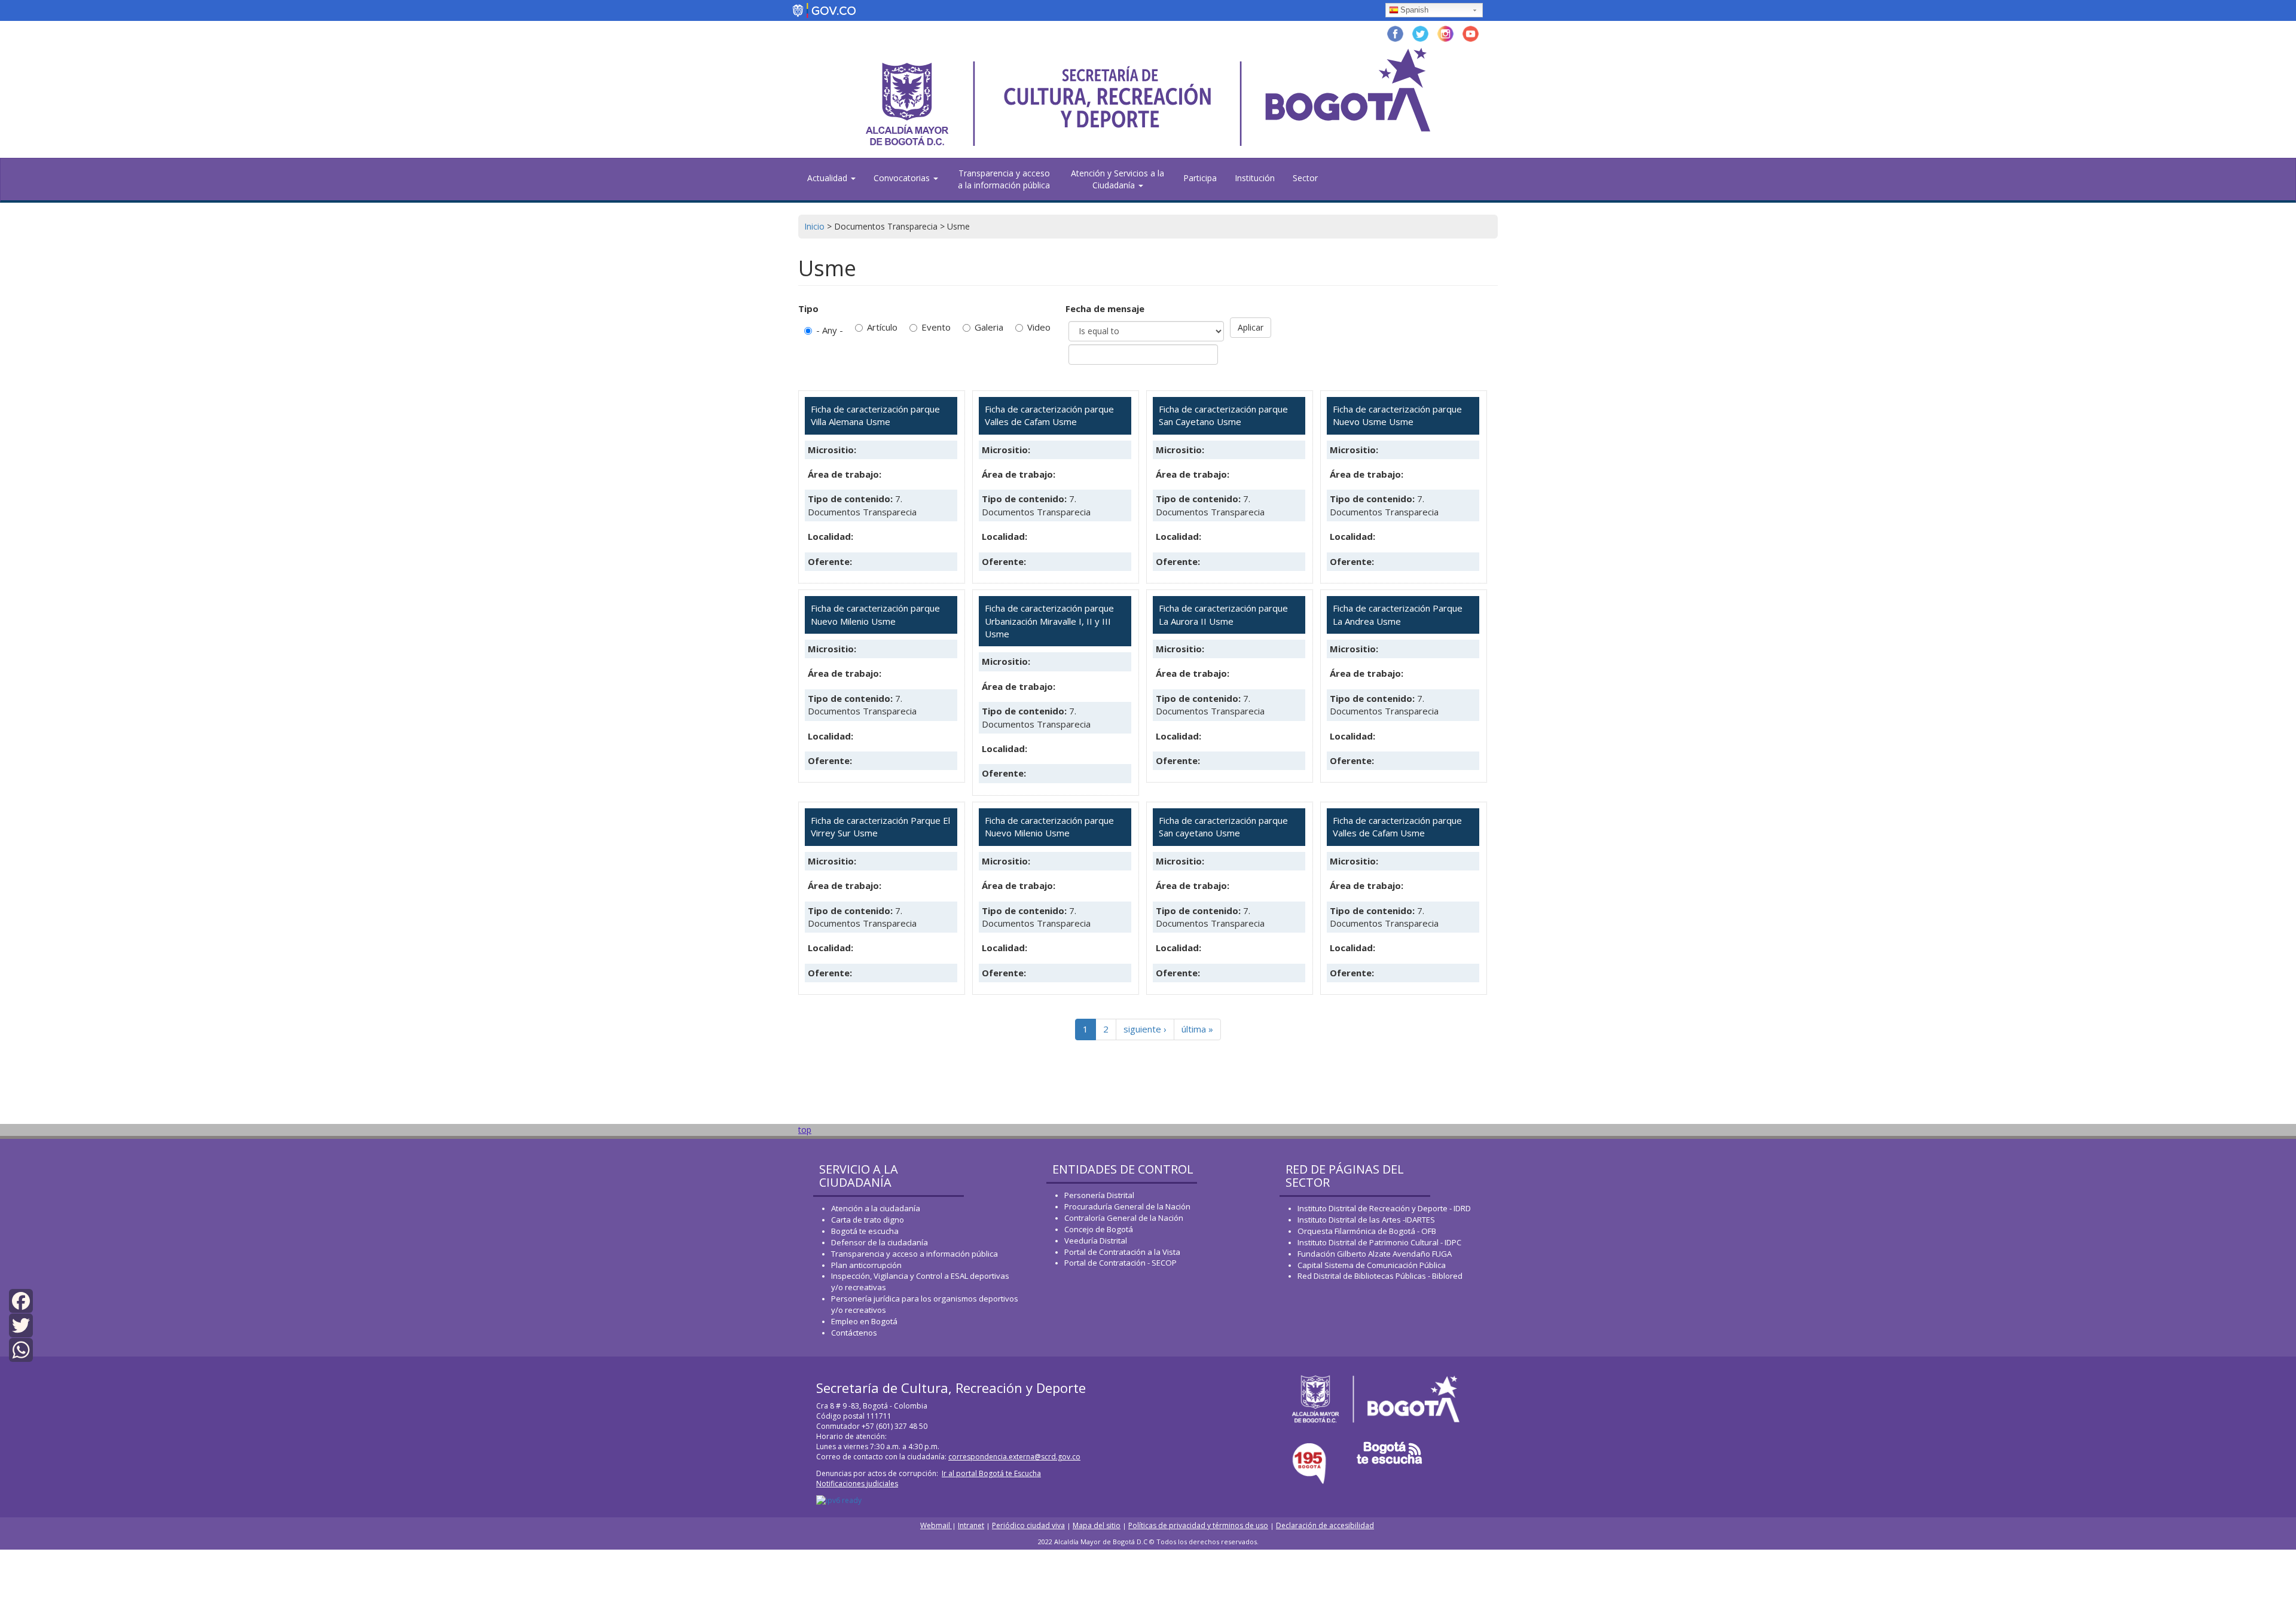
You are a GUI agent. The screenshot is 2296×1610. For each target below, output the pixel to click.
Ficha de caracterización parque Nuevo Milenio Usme (875, 614)
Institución (1255, 178)
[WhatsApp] (21, 1349)
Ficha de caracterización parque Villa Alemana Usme (875, 415)
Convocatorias (903, 178)
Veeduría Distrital (1096, 1241)
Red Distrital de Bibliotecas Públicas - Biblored (1380, 1276)
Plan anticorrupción (866, 1265)
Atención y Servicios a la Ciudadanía (1118, 179)
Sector (1305, 178)
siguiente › (1145, 1029)
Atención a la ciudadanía (876, 1208)
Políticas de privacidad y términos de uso (1198, 1525)
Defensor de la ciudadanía (880, 1242)
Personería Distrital (1099, 1195)
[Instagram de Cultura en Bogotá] (1445, 33)
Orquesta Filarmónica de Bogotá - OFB (1367, 1231)
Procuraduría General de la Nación (1127, 1206)
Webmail (936, 1525)
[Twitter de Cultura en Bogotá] (1420, 33)
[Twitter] (21, 1325)
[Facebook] (21, 1299)
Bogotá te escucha (865, 1231)
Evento (936, 327)
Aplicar (1251, 327)
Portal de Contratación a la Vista (1122, 1252)
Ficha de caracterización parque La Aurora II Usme (1223, 614)
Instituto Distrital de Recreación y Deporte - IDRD (1384, 1208)
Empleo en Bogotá (864, 1321)
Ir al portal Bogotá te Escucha (991, 1473)
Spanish (1414, 10)
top (805, 1130)
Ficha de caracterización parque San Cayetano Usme (1223, 415)
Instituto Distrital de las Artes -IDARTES (1367, 1220)
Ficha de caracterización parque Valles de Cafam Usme (1049, 415)
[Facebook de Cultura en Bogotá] (1395, 33)
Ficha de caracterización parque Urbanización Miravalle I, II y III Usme (1049, 621)
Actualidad (828, 178)
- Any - (830, 330)
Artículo (882, 327)
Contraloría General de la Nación (1124, 1218)
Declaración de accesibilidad (1325, 1525)
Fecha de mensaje (1105, 308)
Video (1039, 327)
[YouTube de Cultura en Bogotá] (1471, 33)
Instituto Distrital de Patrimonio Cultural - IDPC (1379, 1242)
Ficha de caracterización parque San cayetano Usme (1223, 827)
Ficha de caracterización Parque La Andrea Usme (1398, 614)
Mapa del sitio (1097, 1525)
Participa (1200, 178)
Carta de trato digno (868, 1220)
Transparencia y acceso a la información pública (1004, 179)
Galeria (989, 327)
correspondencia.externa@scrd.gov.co (1014, 1457)
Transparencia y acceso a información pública (915, 1254)
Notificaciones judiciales (857, 1484)
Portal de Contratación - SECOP (1120, 1263)
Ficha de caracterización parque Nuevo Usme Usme (1397, 415)
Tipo (808, 308)
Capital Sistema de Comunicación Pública (1372, 1265)
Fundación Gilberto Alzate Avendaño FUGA (1375, 1254)
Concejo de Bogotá (1099, 1229)
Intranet (971, 1525)
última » (1197, 1029)
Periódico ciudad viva (1028, 1525)
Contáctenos (854, 1333)
